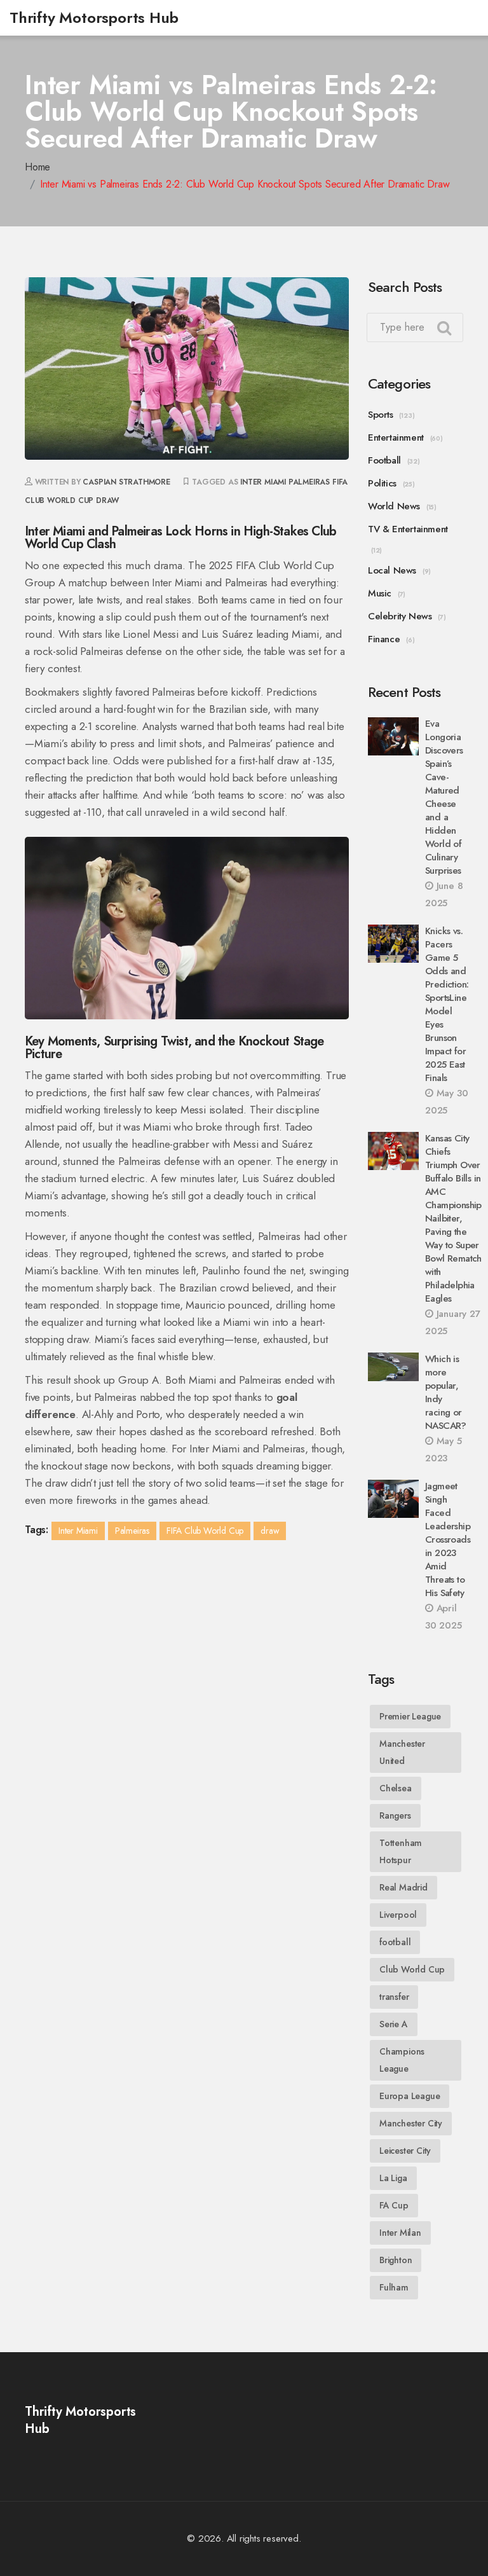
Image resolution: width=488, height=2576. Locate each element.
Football (384, 460)
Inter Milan (400, 2233)
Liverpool (398, 1915)
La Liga (393, 2178)
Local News (392, 570)
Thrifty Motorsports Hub (94, 17)
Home (37, 167)
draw (107, 500)
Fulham (394, 2287)
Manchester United (402, 1752)
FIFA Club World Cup (205, 1531)
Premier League (410, 1716)
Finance (384, 639)
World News (394, 506)
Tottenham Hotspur (401, 1851)
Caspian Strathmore (126, 482)
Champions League (402, 2060)
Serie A (394, 2024)
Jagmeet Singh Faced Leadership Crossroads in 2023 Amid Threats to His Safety (448, 1539)
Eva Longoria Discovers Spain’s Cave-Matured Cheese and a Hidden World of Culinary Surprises (444, 797)
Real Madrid (403, 1887)
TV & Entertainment (408, 529)
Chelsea (396, 1788)
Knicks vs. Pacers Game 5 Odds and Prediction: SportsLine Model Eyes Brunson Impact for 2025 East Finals (447, 1004)
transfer (394, 1997)
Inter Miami (263, 482)
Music (380, 593)
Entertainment (396, 437)
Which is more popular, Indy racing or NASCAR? (446, 1392)
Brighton (396, 2260)
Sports (381, 415)
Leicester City (405, 2151)
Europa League (410, 2096)
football (395, 1942)
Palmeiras (309, 482)
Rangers (395, 1815)
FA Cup (394, 2205)
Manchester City (411, 2123)
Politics (382, 483)
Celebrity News (400, 616)
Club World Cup (412, 1969)
